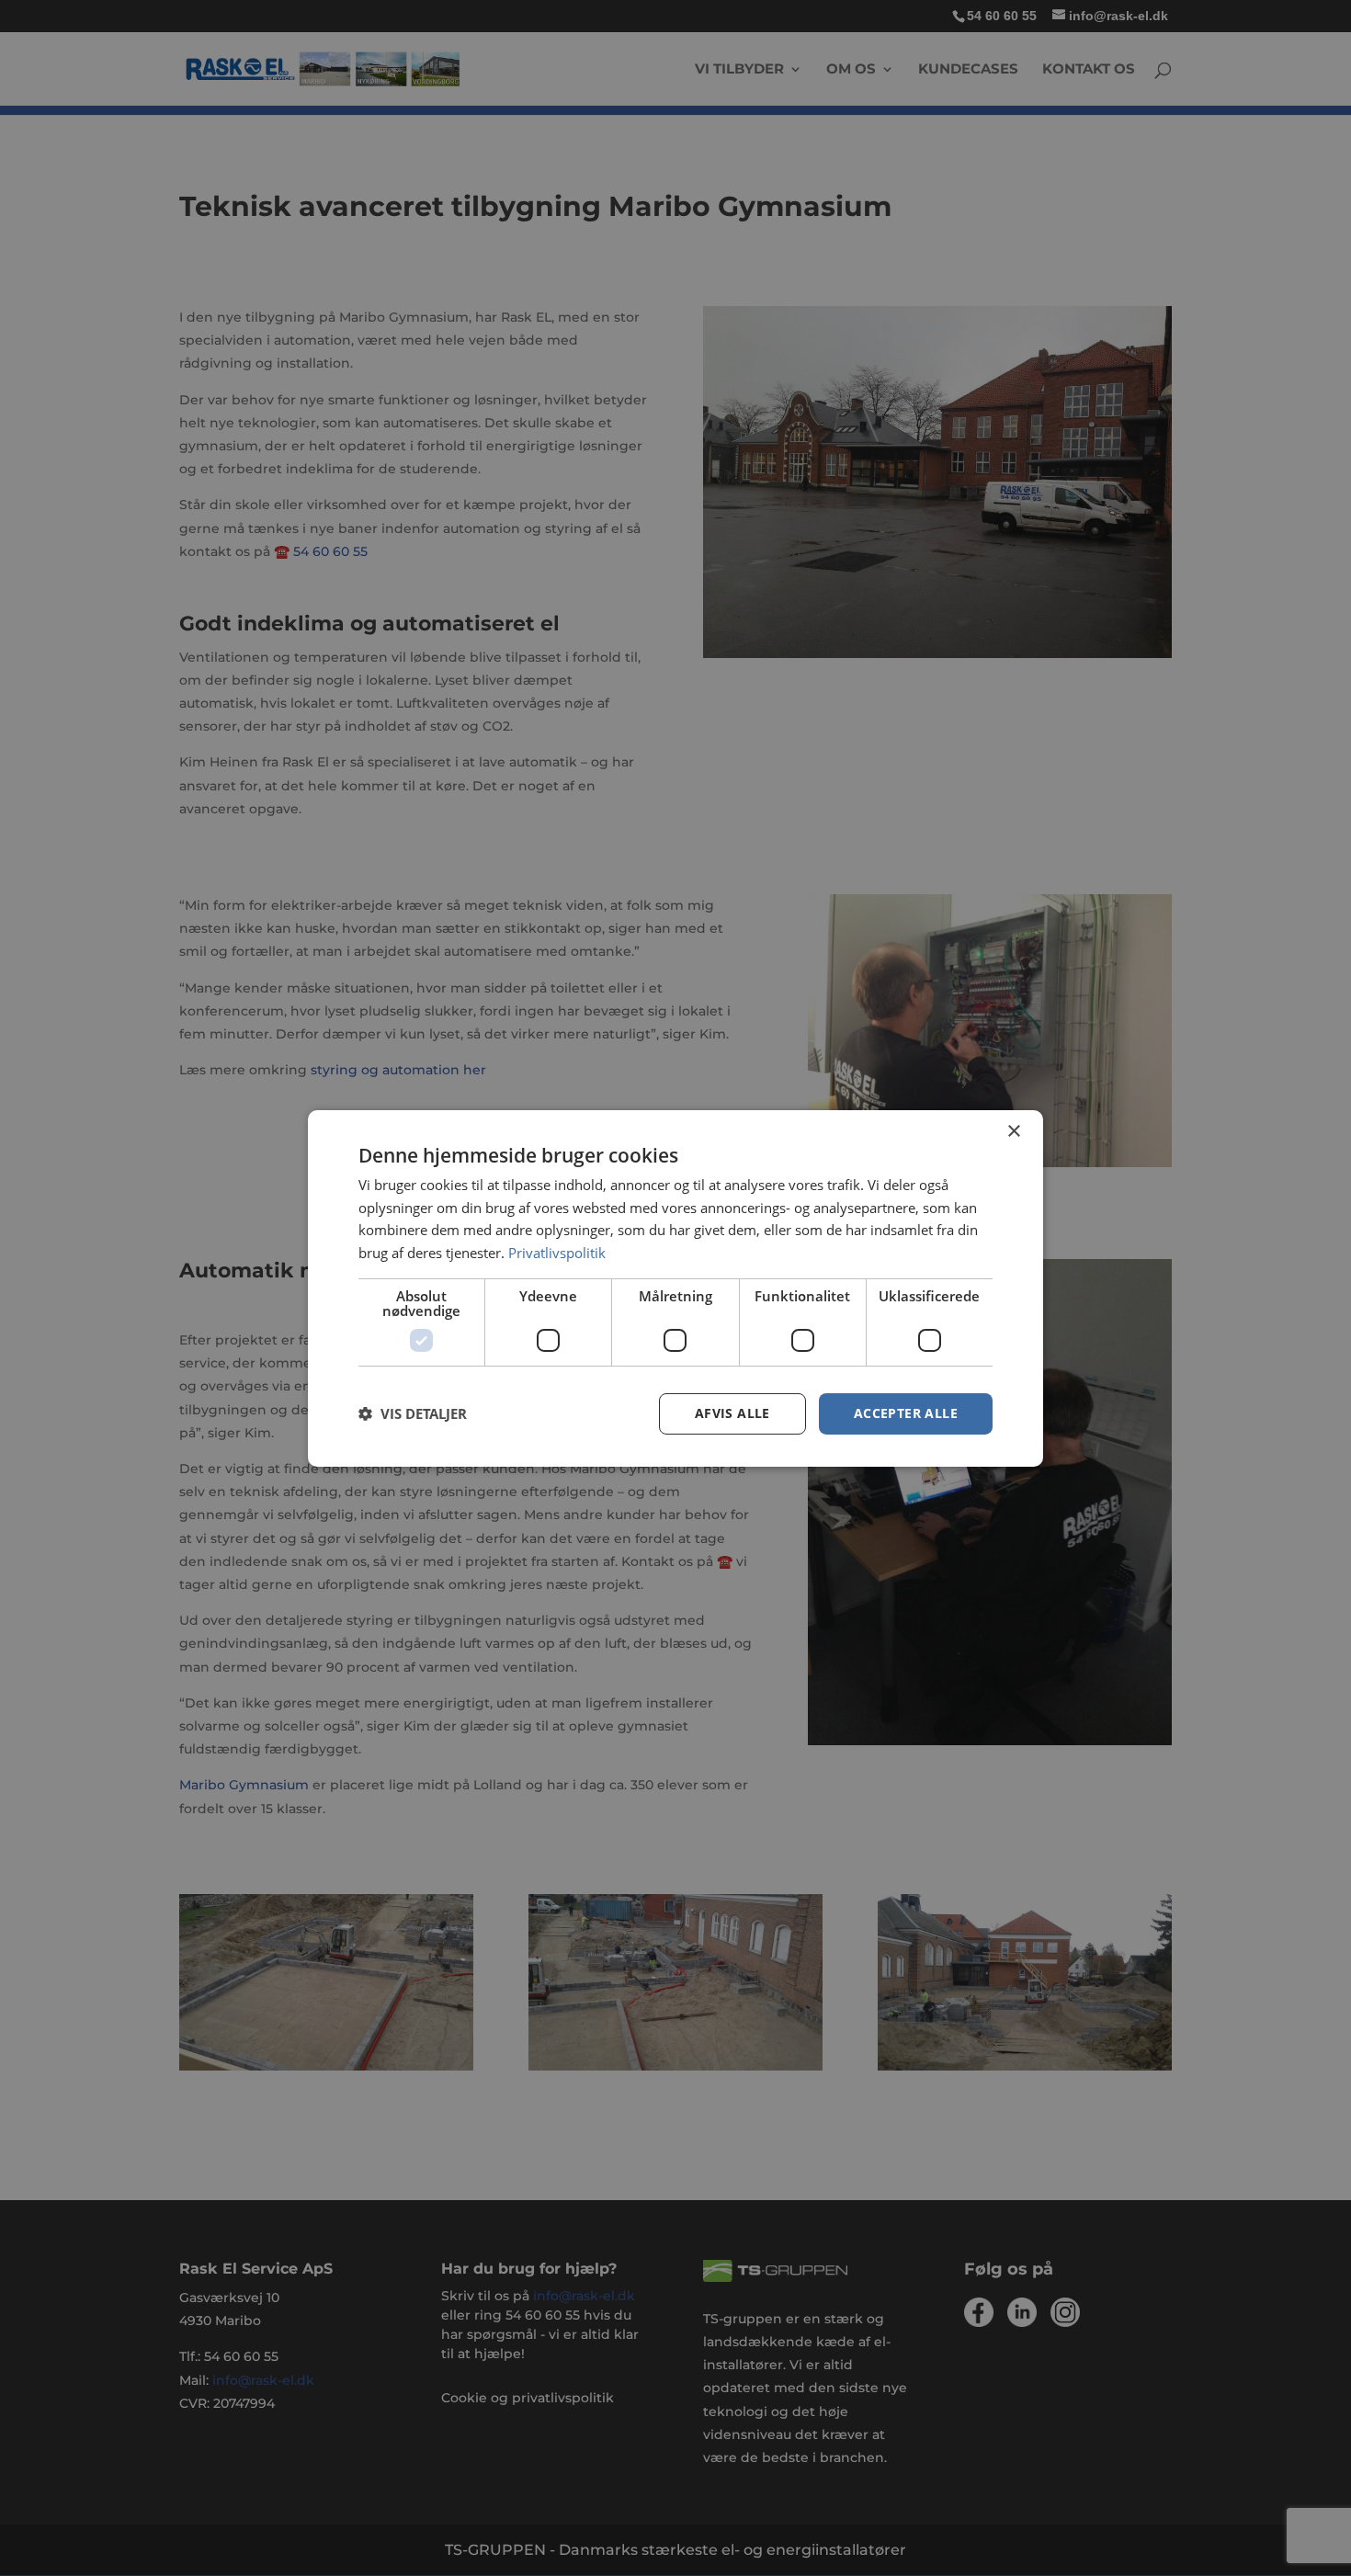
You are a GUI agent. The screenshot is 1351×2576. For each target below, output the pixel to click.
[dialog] (675, 1288)
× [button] (1013, 1131)
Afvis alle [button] (732, 1413)
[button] (413, 1413)
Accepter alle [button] (906, 1413)
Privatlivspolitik (557, 1253)
